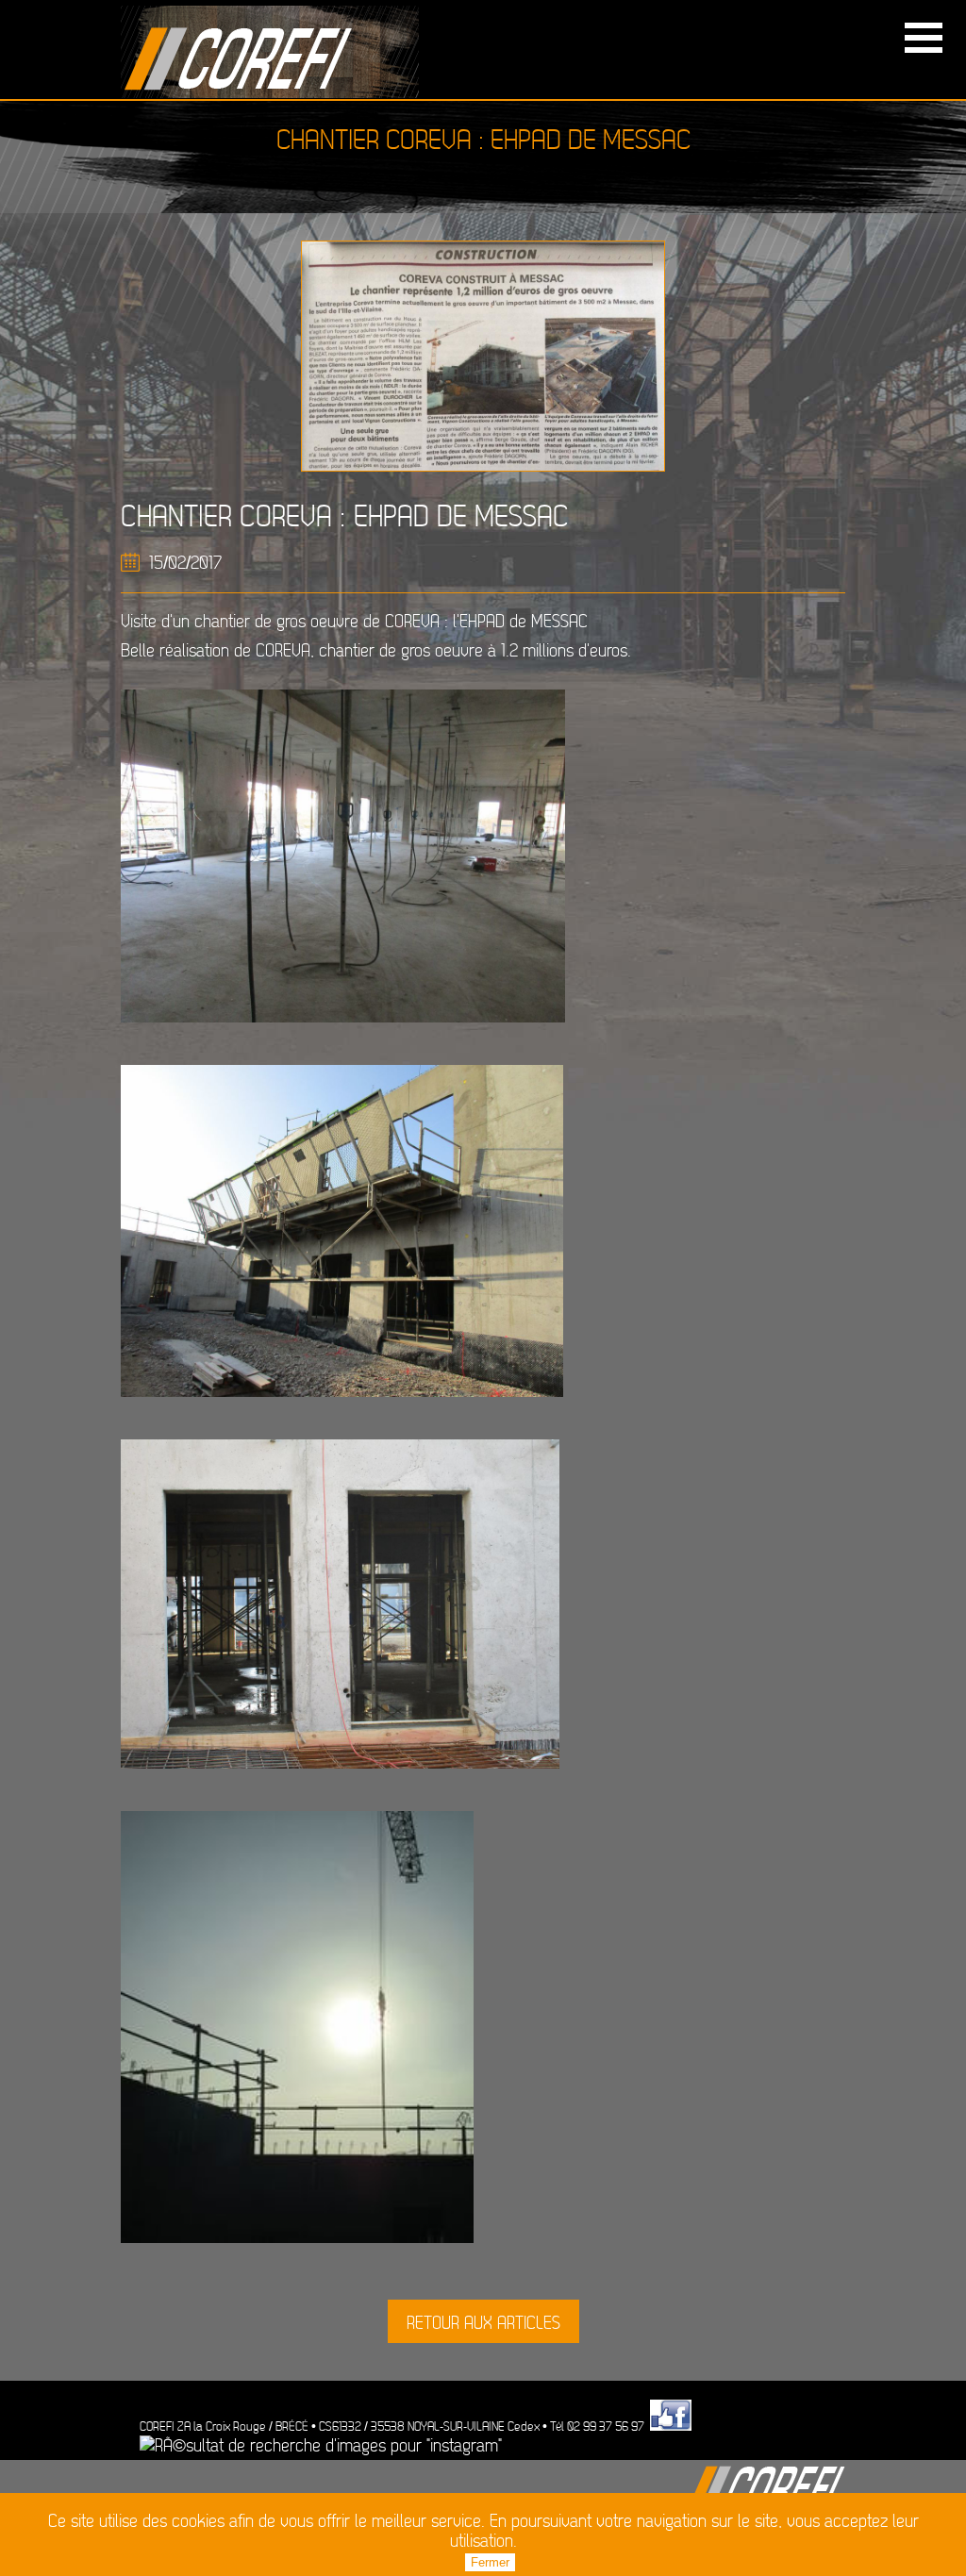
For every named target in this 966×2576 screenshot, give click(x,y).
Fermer (490, 2562)
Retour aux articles (483, 2324)
